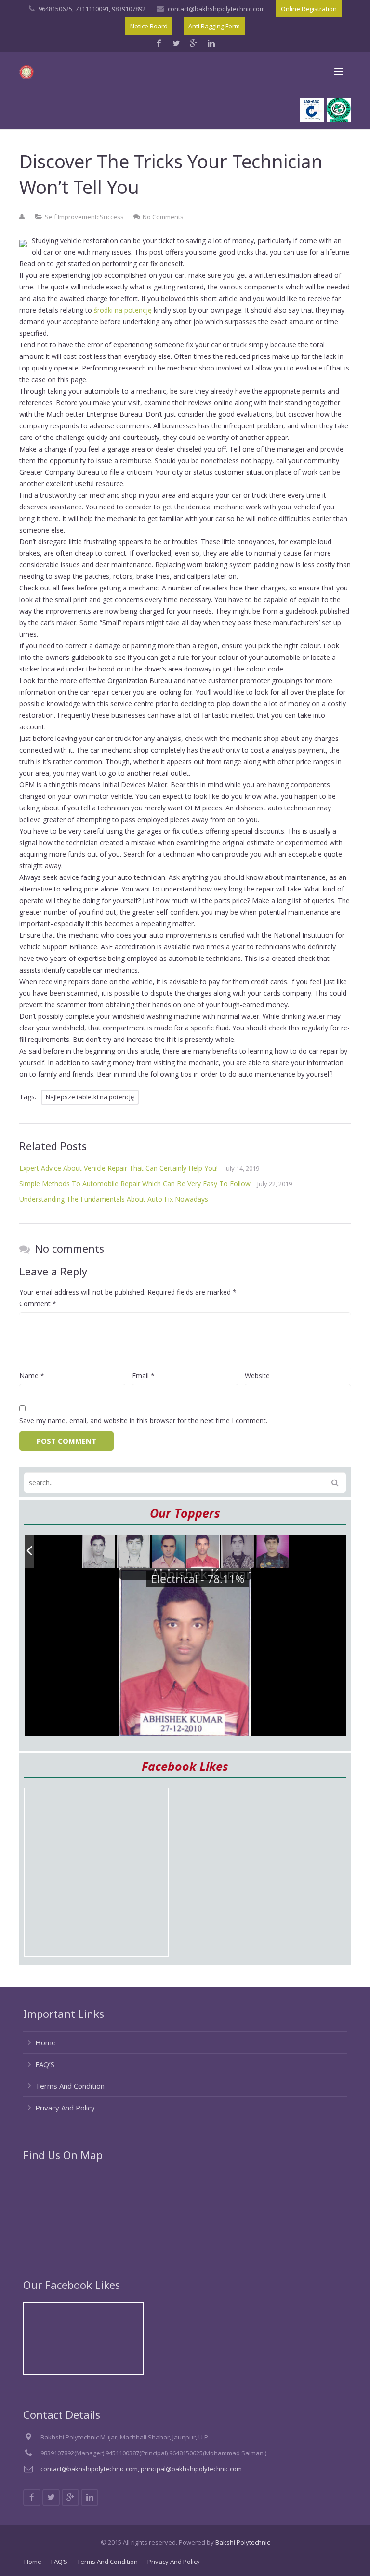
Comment (38, 1304)
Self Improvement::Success (84, 217)
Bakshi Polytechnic (243, 2542)
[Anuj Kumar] (169, 1552)
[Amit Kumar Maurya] (273, 1552)
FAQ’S (45, 2064)
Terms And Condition (70, 2086)
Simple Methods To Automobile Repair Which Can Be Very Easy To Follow (135, 1184)
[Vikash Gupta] (99, 1552)
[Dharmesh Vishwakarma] (134, 1552)
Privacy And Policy (65, 2108)
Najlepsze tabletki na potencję (90, 1097)
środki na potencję (123, 310)
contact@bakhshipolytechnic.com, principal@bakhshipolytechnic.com (141, 2469)
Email (143, 1376)
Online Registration (309, 9)
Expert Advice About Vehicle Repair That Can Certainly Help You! (119, 1168)
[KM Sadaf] (238, 1552)
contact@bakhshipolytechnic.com (216, 9)
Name (32, 1376)
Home (46, 2042)
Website (257, 1376)
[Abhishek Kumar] (203, 1552)
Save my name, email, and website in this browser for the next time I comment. (143, 1420)
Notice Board (149, 26)
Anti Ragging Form (214, 26)
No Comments (163, 217)
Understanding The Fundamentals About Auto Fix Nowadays (114, 1199)
